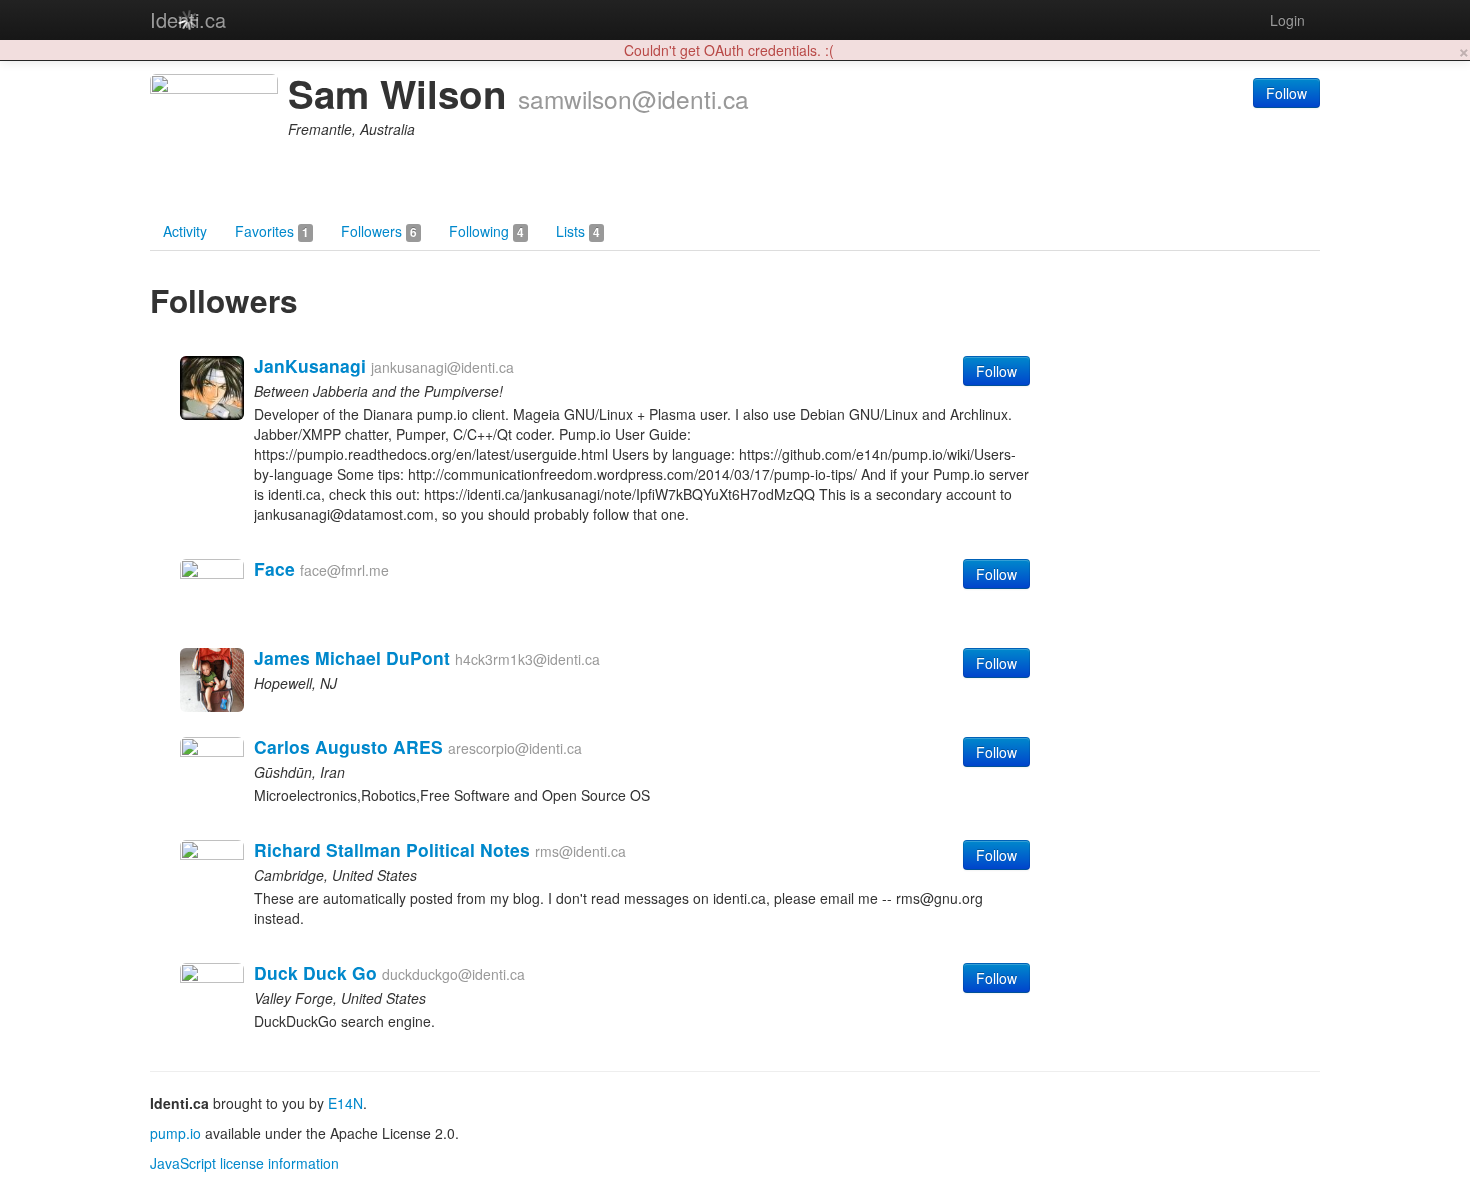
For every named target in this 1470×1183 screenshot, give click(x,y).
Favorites (272, 231)
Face (274, 568)
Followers (379, 231)
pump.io (175, 1133)
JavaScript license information (244, 1163)
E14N (345, 1103)
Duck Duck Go (315, 972)
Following (486, 231)
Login (1287, 20)
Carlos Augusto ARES (348, 746)
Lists (578, 231)
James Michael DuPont (352, 657)
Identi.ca (188, 19)
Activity (185, 231)
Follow (1286, 93)
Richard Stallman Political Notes (392, 849)
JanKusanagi (310, 365)
